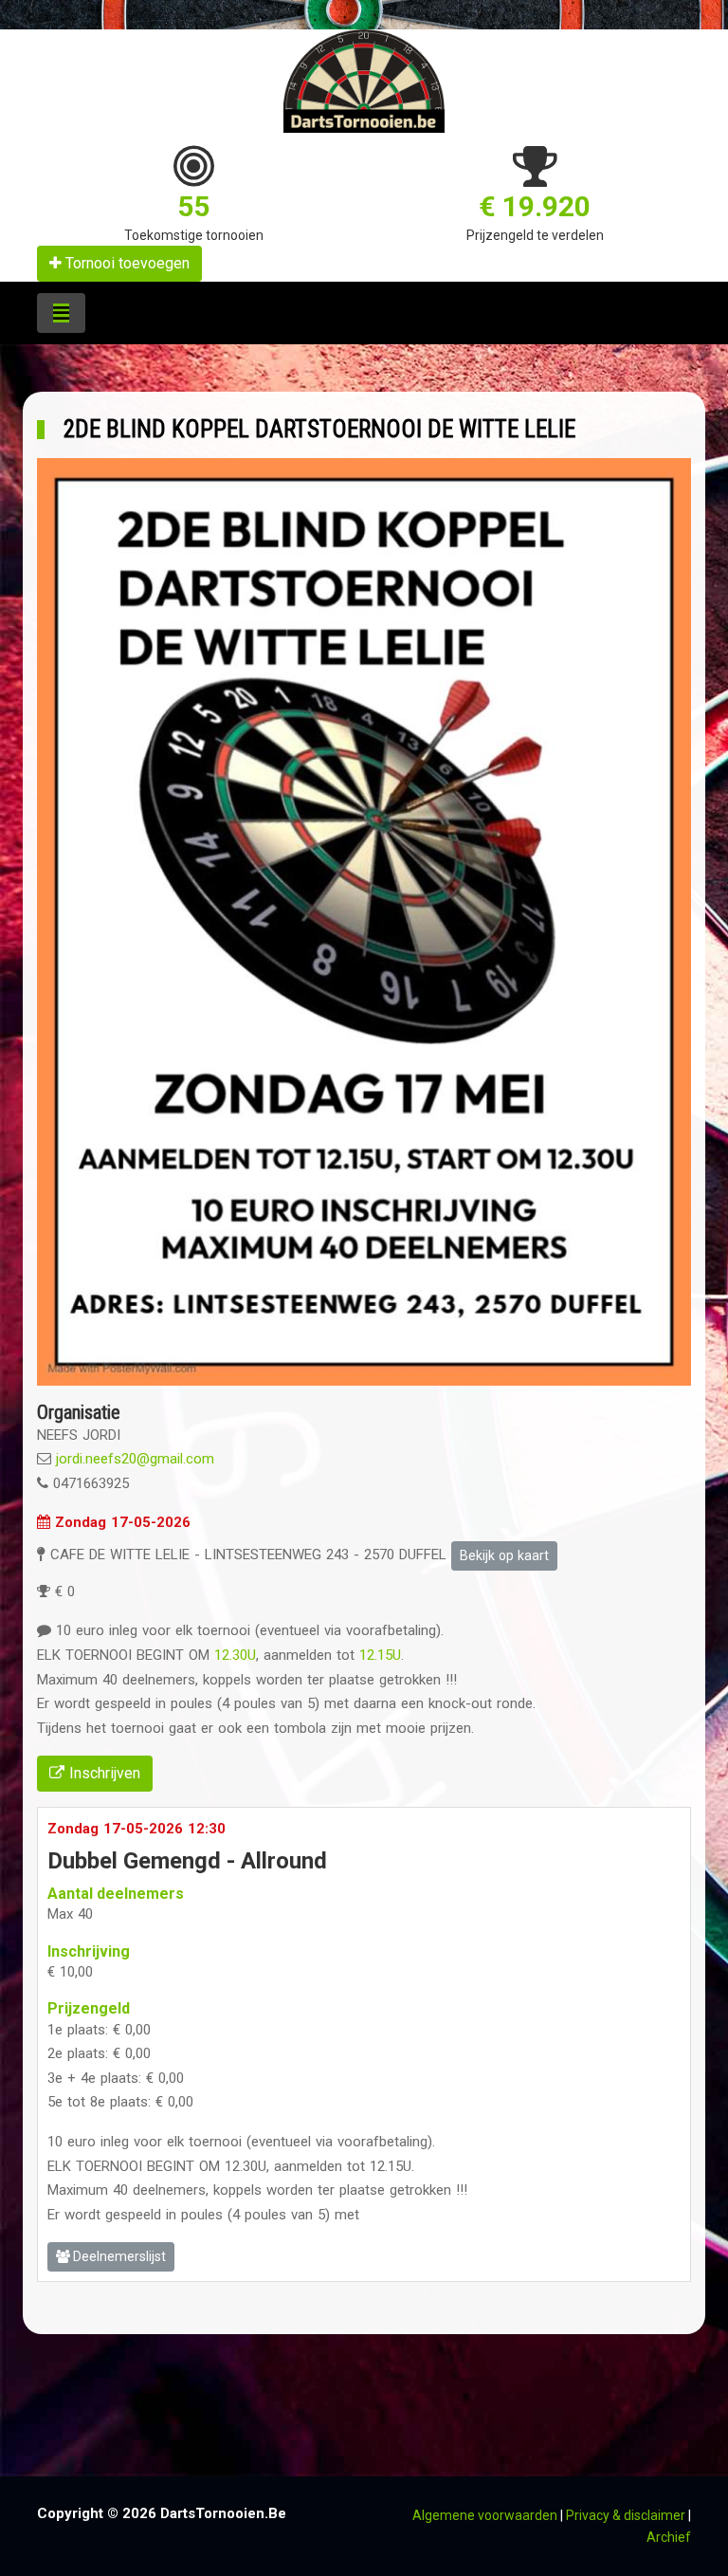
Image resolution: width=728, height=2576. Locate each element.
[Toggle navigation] (61, 313)
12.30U (235, 1655)
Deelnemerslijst (118, 2256)
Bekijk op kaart (504, 1555)
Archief (669, 2537)
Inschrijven (102, 1773)
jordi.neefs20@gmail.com (135, 1459)
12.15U (380, 1655)
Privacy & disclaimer (626, 2515)
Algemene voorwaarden (485, 2515)
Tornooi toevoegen (126, 263)
